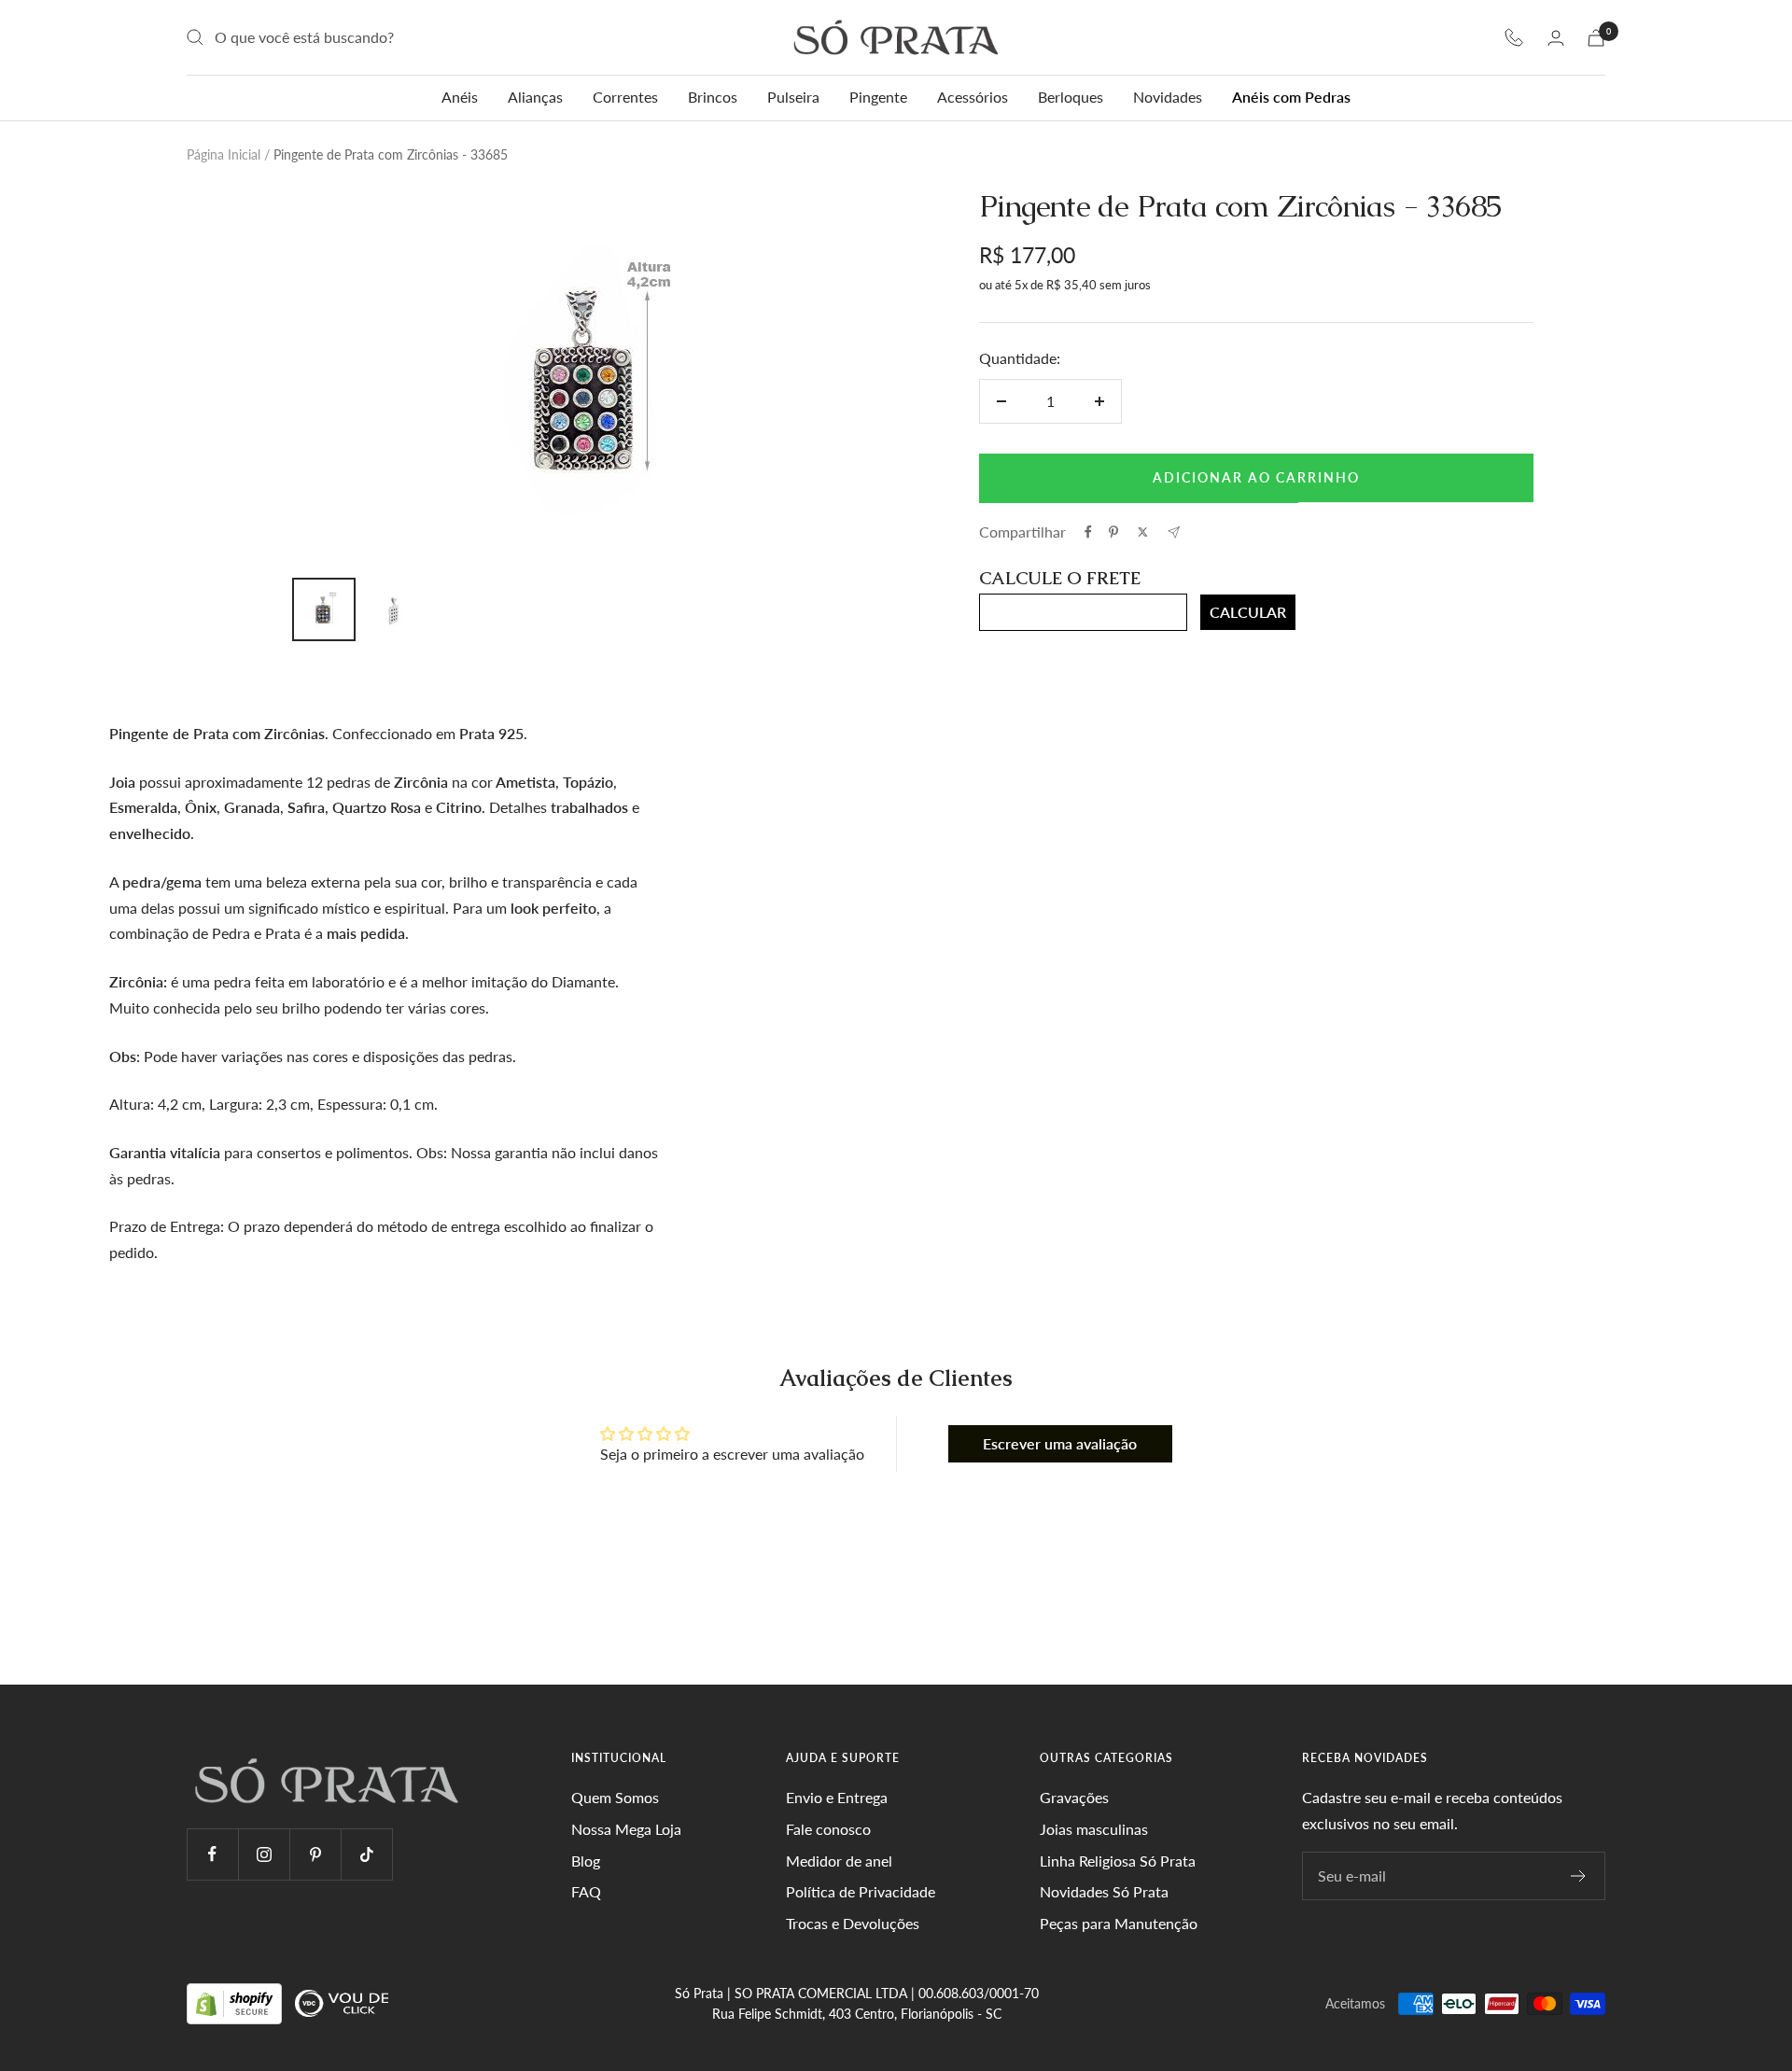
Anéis (460, 97)
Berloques (1071, 97)
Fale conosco (828, 1829)
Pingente (878, 97)
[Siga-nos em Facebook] (212, 1854)
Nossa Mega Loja (626, 1829)
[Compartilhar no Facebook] (1088, 532)
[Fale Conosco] (1514, 37)
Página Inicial (224, 154)
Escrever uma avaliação (1060, 1443)
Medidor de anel (839, 1861)
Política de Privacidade (861, 1891)
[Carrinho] (1596, 38)
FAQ (586, 1891)
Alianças (535, 97)
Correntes (625, 97)
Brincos (713, 97)
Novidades (1168, 97)
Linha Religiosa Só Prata (1118, 1861)
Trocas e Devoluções (853, 1923)
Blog (586, 1861)
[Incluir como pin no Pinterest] (1113, 532)
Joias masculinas (1094, 1829)
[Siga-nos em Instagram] (264, 1854)
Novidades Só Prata (1104, 1891)
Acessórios (973, 97)
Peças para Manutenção (1119, 1923)
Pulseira (793, 97)
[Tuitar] (1143, 532)
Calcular (1248, 612)
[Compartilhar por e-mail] (1174, 532)
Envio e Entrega (837, 1797)
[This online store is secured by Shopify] (236, 2002)
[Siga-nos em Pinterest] (315, 1854)
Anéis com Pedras (1291, 97)
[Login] (1556, 38)
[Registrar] (1579, 1876)
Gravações (1074, 1797)
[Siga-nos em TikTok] (366, 1854)
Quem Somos (615, 1797)
